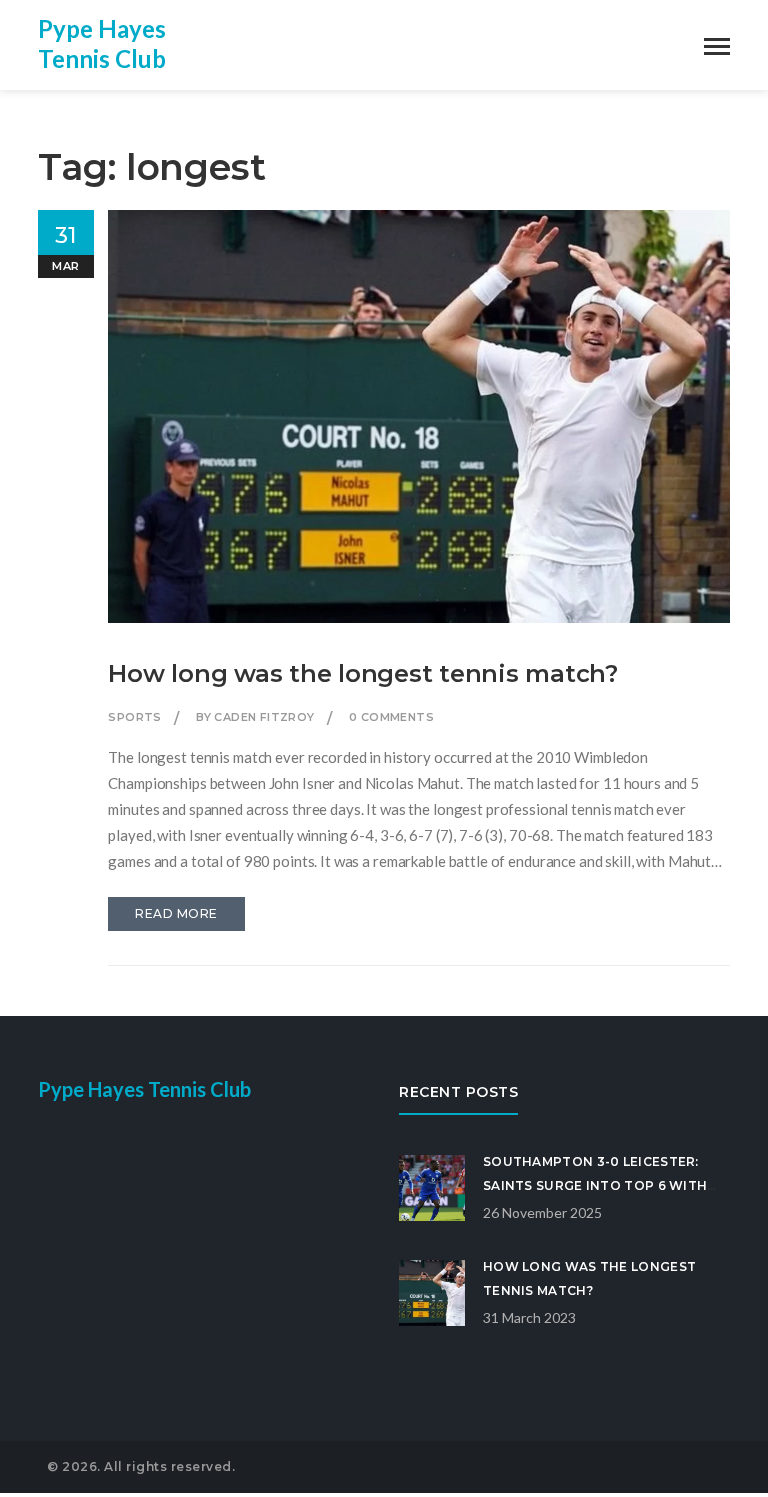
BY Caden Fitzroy (255, 717)
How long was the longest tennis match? (363, 673)
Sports (134, 717)
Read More (176, 913)
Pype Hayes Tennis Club (102, 43)
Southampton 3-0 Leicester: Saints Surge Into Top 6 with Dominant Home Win (595, 1185)
